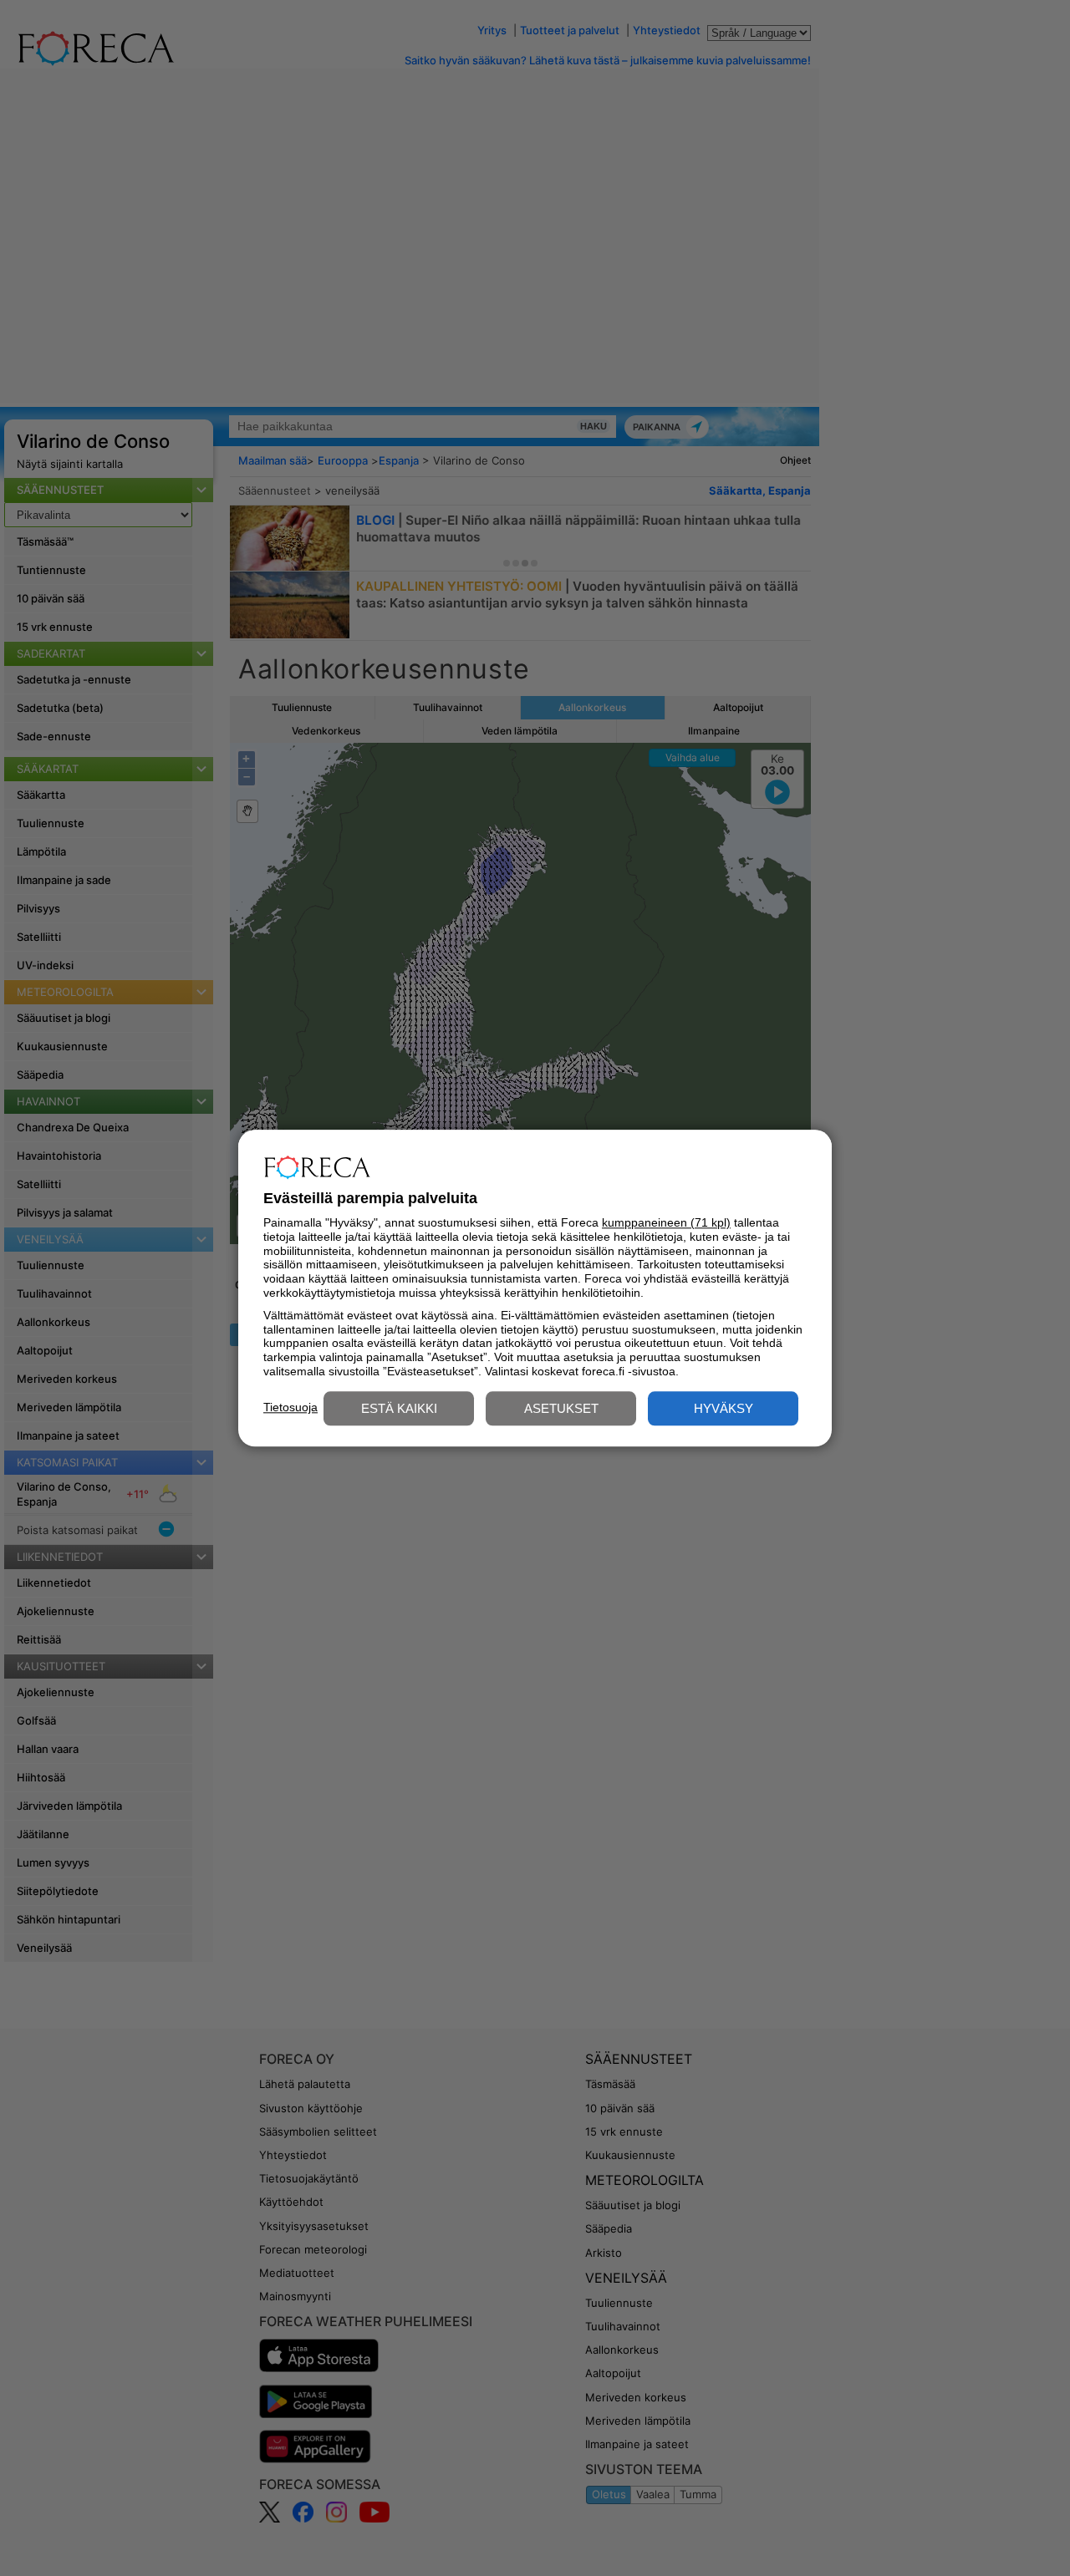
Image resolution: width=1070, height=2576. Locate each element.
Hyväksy (724, 1408)
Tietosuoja (290, 1407)
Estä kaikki (399, 1408)
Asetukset (561, 1408)
